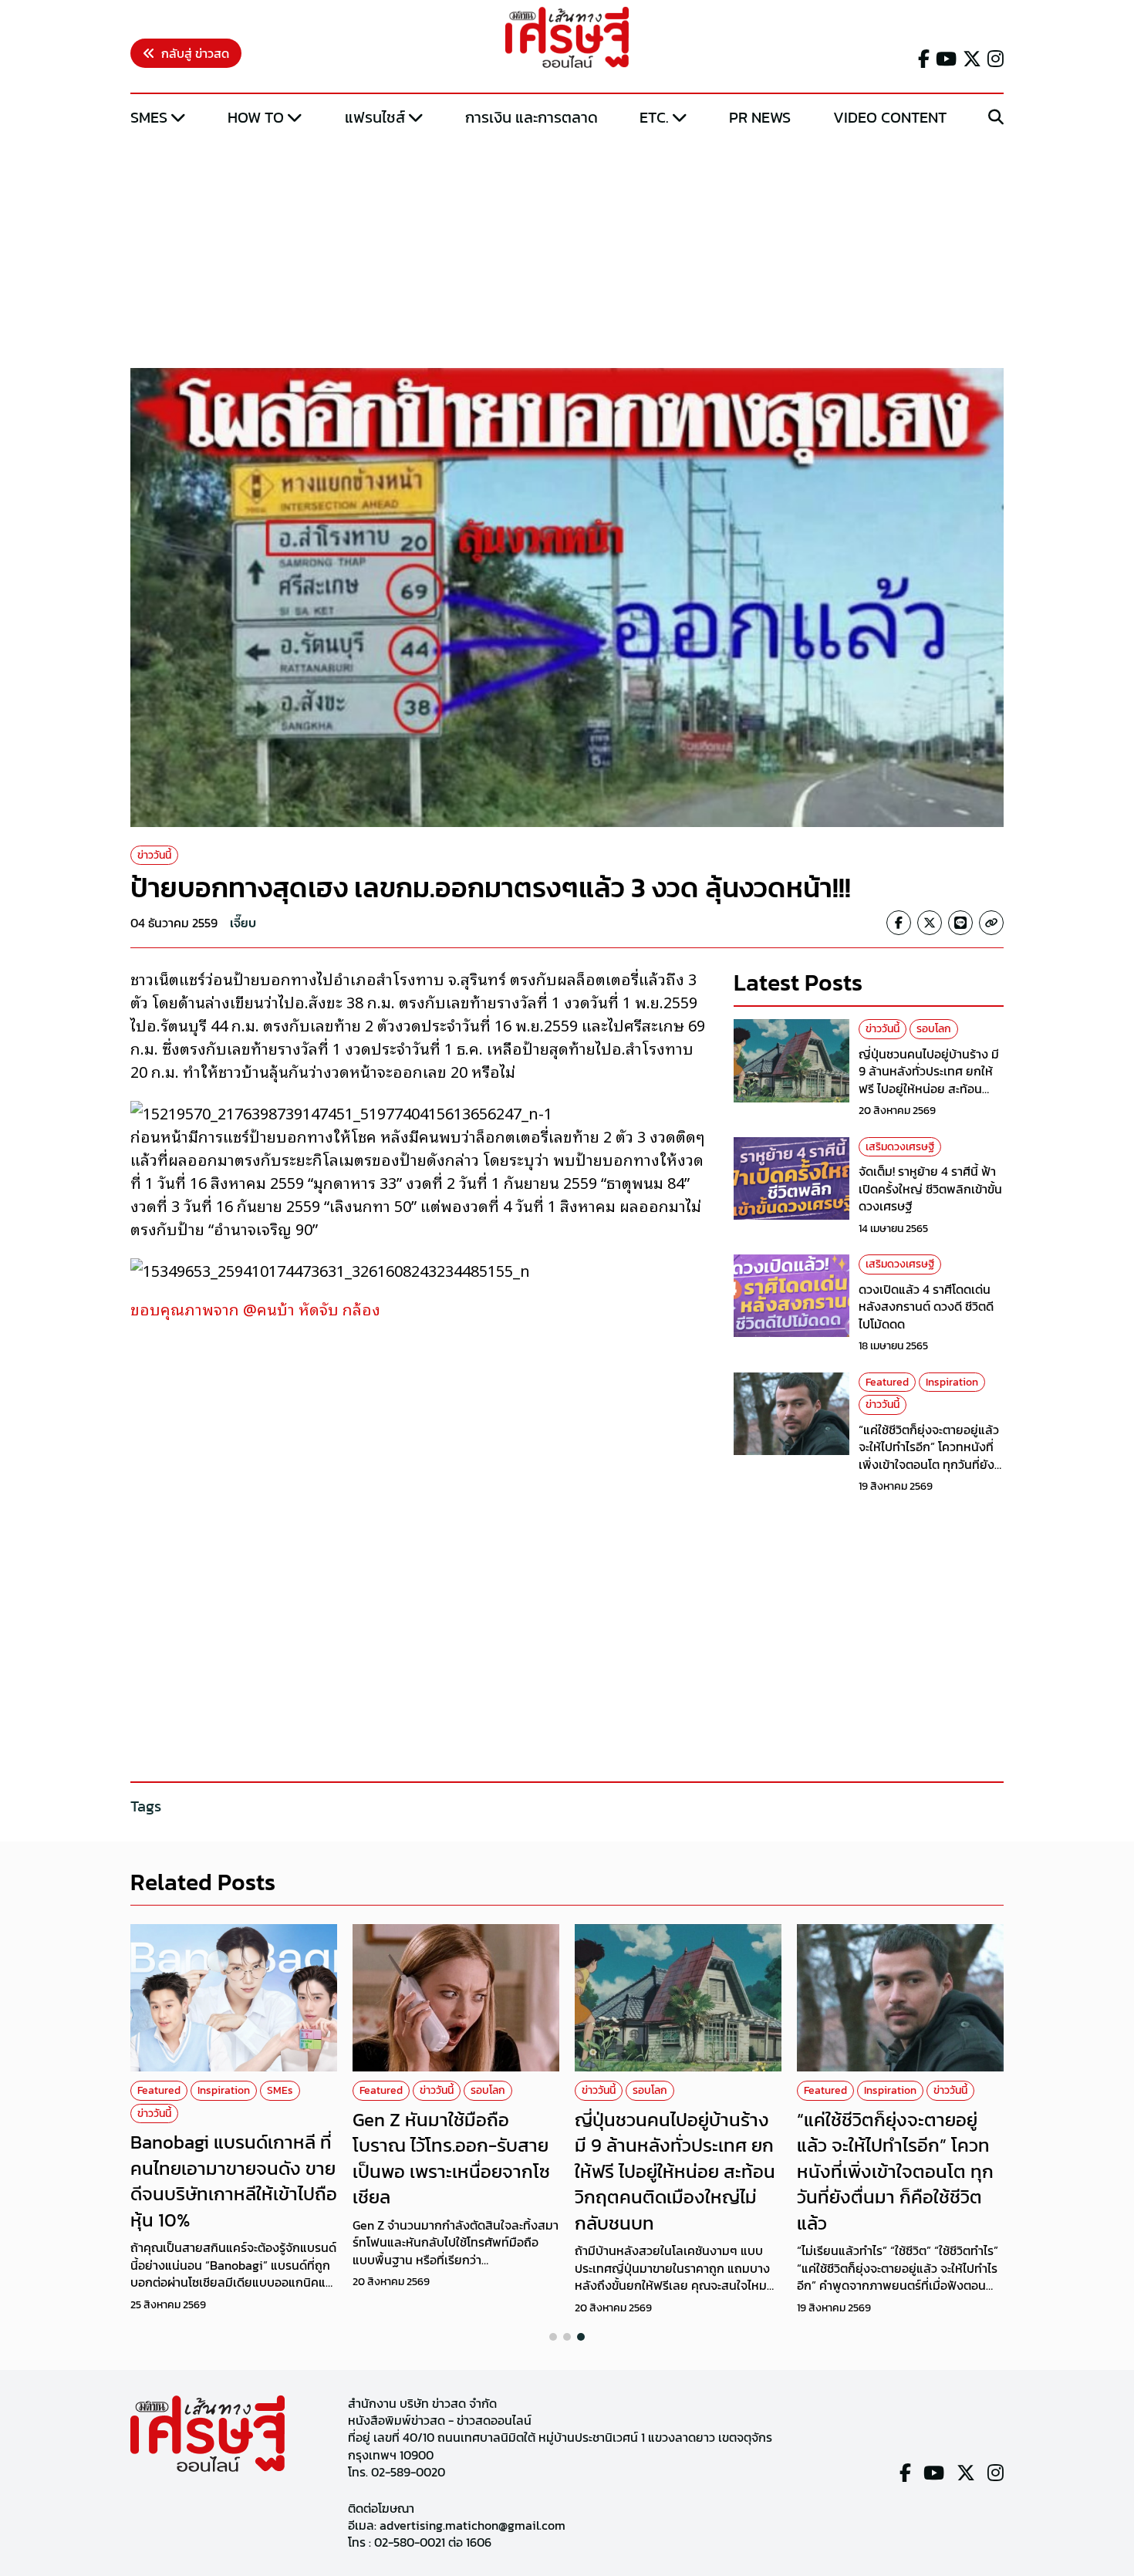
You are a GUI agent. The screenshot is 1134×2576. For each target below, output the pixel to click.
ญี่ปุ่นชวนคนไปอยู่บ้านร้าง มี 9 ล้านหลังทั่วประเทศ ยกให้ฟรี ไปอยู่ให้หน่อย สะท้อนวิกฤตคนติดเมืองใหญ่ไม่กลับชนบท (931, 1089)
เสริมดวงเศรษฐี (900, 1147)
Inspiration (952, 1382)
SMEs (149, 117)
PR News (760, 117)
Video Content (890, 117)
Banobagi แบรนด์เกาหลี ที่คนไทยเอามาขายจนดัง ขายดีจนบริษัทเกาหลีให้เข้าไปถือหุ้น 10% (234, 2181)
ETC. (654, 117)
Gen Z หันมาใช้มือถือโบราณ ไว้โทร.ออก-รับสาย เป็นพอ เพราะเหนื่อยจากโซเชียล (451, 2159)
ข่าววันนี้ (154, 855)
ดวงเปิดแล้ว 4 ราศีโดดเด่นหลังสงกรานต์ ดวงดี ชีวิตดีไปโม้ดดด (926, 1307)
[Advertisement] (567, 249)
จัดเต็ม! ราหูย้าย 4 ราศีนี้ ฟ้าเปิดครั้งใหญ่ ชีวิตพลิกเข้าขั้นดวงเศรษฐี (930, 1188)
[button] (553, 2337)
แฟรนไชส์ (375, 117)
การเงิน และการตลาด (532, 117)
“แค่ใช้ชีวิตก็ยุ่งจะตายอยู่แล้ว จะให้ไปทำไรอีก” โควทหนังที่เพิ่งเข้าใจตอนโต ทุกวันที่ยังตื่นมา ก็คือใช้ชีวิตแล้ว (929, 1455)
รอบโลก (934, 1029)
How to (256, 117)
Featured (887, 1382)
